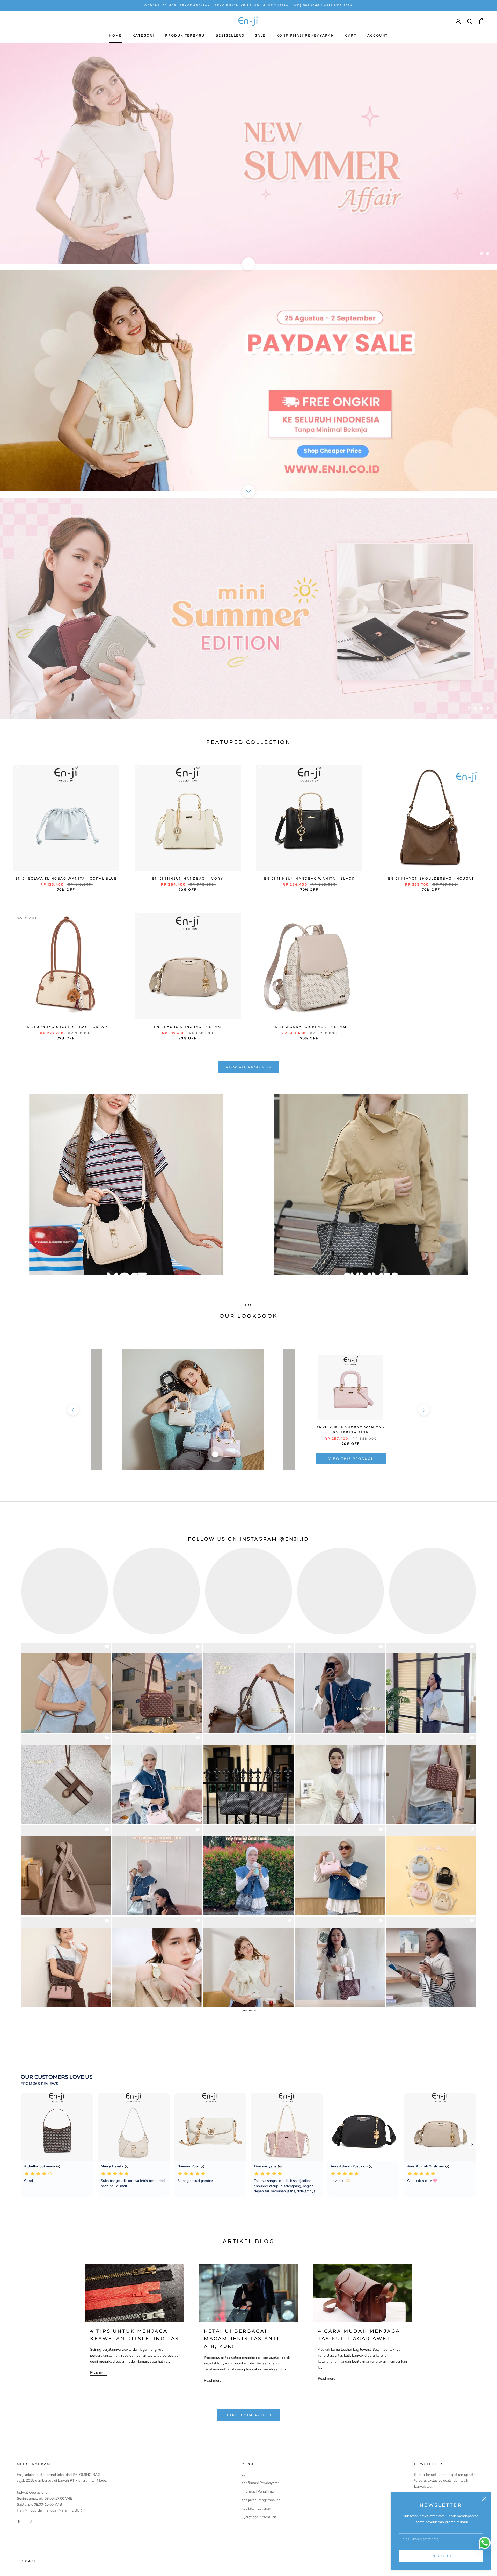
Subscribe (441, 2556)
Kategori (143, 35)
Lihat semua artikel (248, 2415)
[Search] (470, 21)
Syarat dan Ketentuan (259, 2517)
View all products (249, 1067)
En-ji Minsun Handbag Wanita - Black (309, 878)
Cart (351, 35)
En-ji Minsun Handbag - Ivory (188, 878)
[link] (66, 1688)
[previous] (73, 1410)
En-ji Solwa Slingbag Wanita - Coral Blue (66, 878)
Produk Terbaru (185, 35)
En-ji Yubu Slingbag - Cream (188, 1027)
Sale (260, 35)
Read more (99, 2373)
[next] (424, 1410)
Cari (244, 2474)
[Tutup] (484, 2499)
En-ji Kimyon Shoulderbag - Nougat (431, 878)
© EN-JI (28, 2561)
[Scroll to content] (248, 264)
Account (378, 35)
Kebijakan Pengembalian (261, 2500)
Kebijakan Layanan (256, 2509)
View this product (351, 1459)
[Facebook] (19, 2521)
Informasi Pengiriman (258, 2491)
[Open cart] (482, 21)
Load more (249, 2010)
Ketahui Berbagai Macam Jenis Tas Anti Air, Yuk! (242, 2339)
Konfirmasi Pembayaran (305, 35)
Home (115, 35)
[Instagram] (31, 2521)
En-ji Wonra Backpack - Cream (309, 1027)
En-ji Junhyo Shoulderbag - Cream (66, 1027)
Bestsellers (230, 35)
